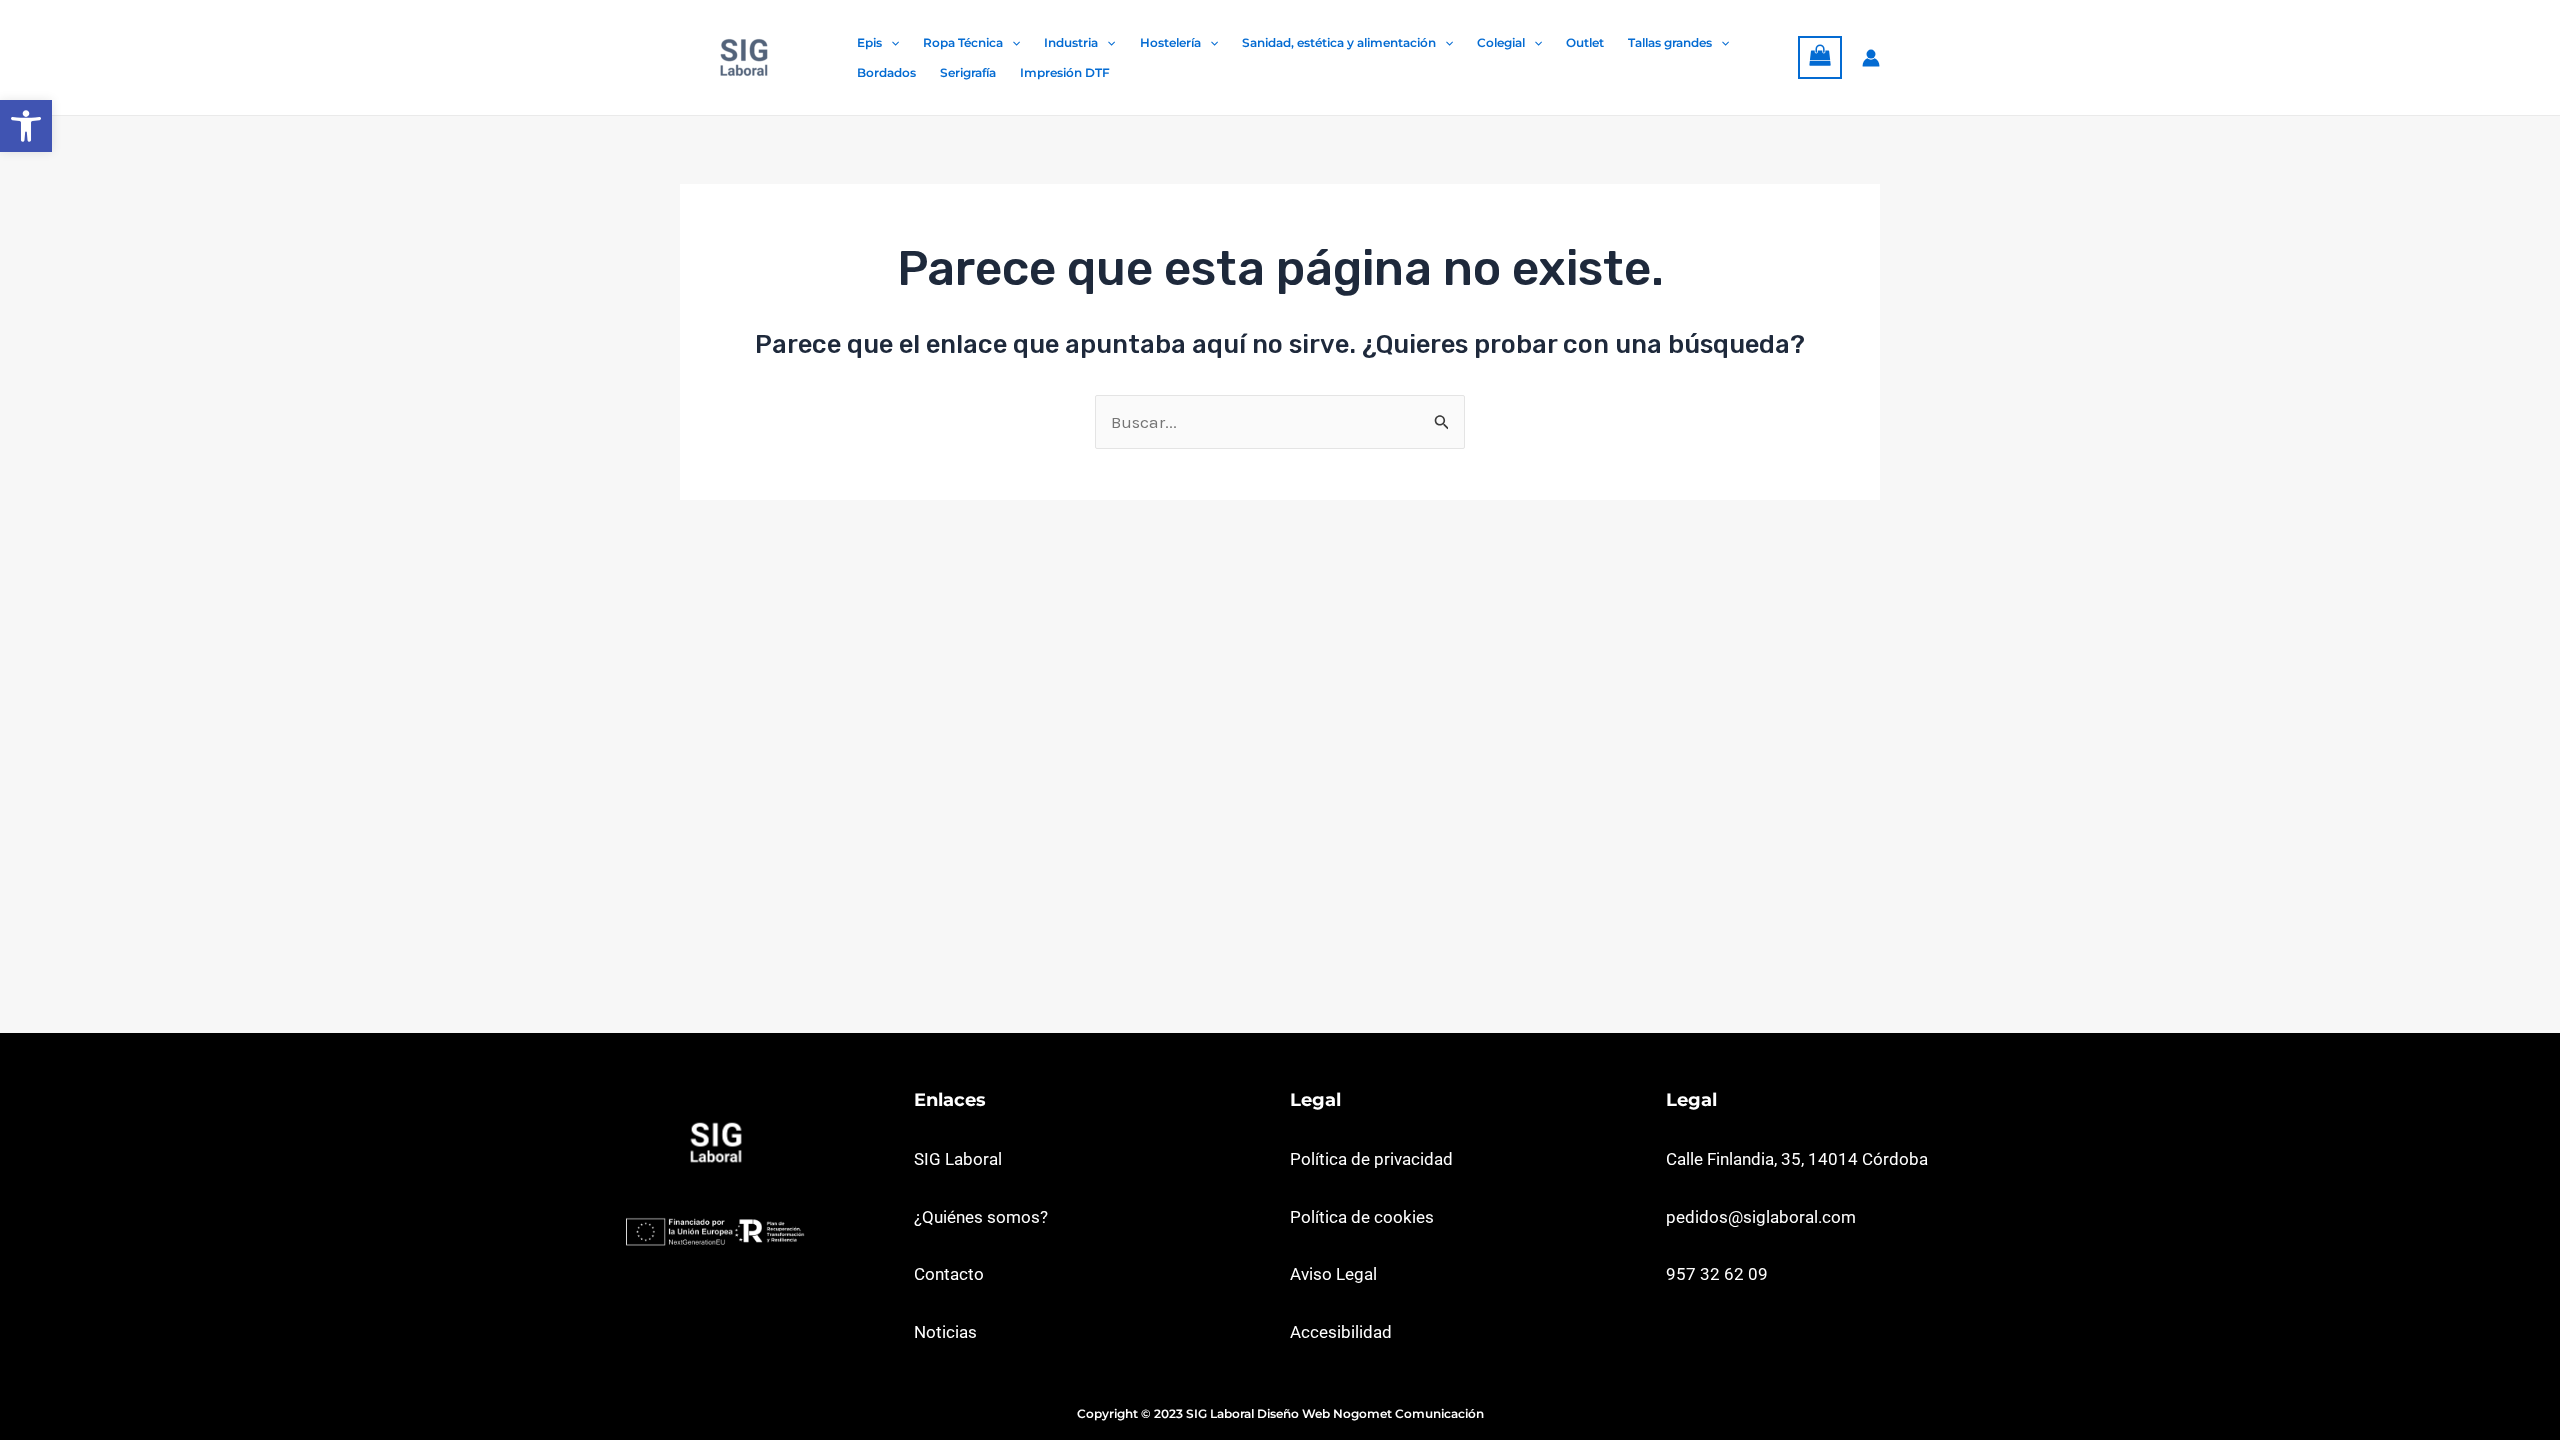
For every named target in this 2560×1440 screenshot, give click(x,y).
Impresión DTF (1065, 72)
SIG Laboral (958, 1159)
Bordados (886, 72)
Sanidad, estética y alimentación (1339, 42)
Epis (869, 42)
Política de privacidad (1371, 1159)
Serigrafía (968, 72)
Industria (1071, 42)
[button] (26, 126)
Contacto (949, 1274)
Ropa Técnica (963, 42)
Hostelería (1170, 42)
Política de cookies (1362, 1217)
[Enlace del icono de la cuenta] (1871, 58)
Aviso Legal (1333, 1274)
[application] (890, 43)
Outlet (1585, 42)
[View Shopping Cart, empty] (1820, 58)
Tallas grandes (1670, 42)
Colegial (1501, 42)
